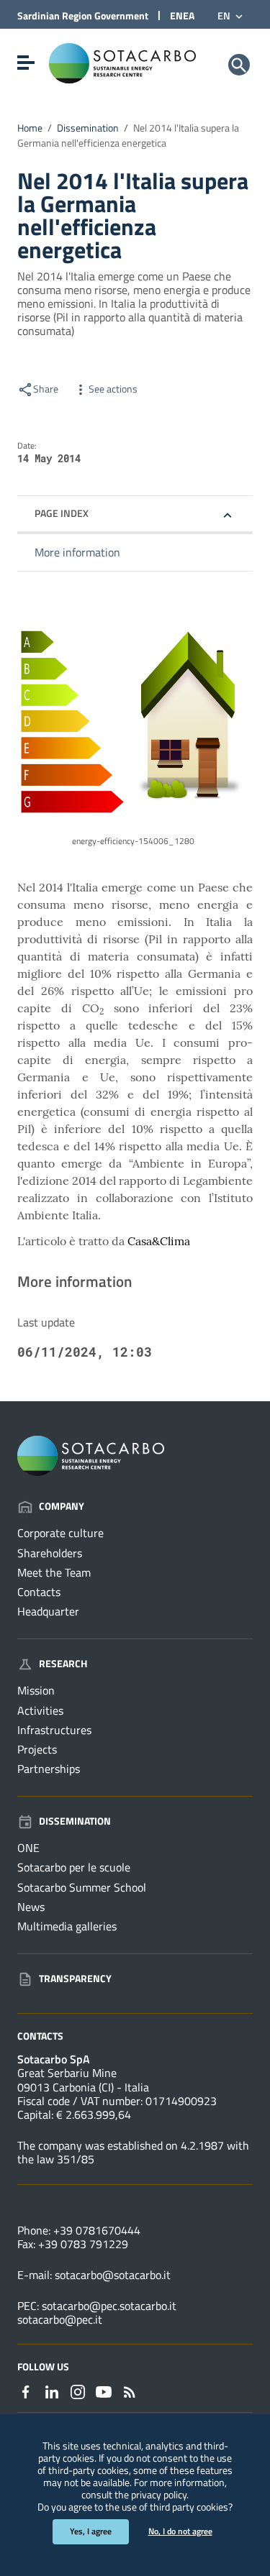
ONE (28, 1848)
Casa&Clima (159, 1241)
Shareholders (50, 1553)
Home (30, 128)
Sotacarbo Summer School (82, 1887)
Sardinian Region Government (83, 15)
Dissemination (88, 128)
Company (62, 1506)
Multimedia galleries (67, 1926)
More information (77, 552)
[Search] (239, 65)
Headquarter (48, 1611)
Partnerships (49, 1769)
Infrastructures (54, 1730)
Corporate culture (60, 1533)
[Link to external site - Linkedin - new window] (52, 2391)
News (31, 1907)
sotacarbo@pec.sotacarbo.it (109, 2306)
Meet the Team (54, 1572)
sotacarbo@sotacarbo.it (113, 2275)
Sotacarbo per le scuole (74, 1867)
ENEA (182, 15)
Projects (37, 1749)
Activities (40, 1710)
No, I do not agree (180, 2531)
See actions (113, 389)
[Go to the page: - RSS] (130, 2391)
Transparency (75, 1978)
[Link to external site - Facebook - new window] (26, 2391)
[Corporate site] (122, 62)
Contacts (39, 1592)
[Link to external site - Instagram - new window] (78, 2391)
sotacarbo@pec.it (60, 2319)
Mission (36, 1690)
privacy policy (159, 2495)
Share (46, 389)
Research (63, 1663)
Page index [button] (62, 513)
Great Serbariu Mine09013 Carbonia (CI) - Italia (83, 2080)
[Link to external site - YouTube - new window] (104, 2391)
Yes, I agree (91, 2531)
